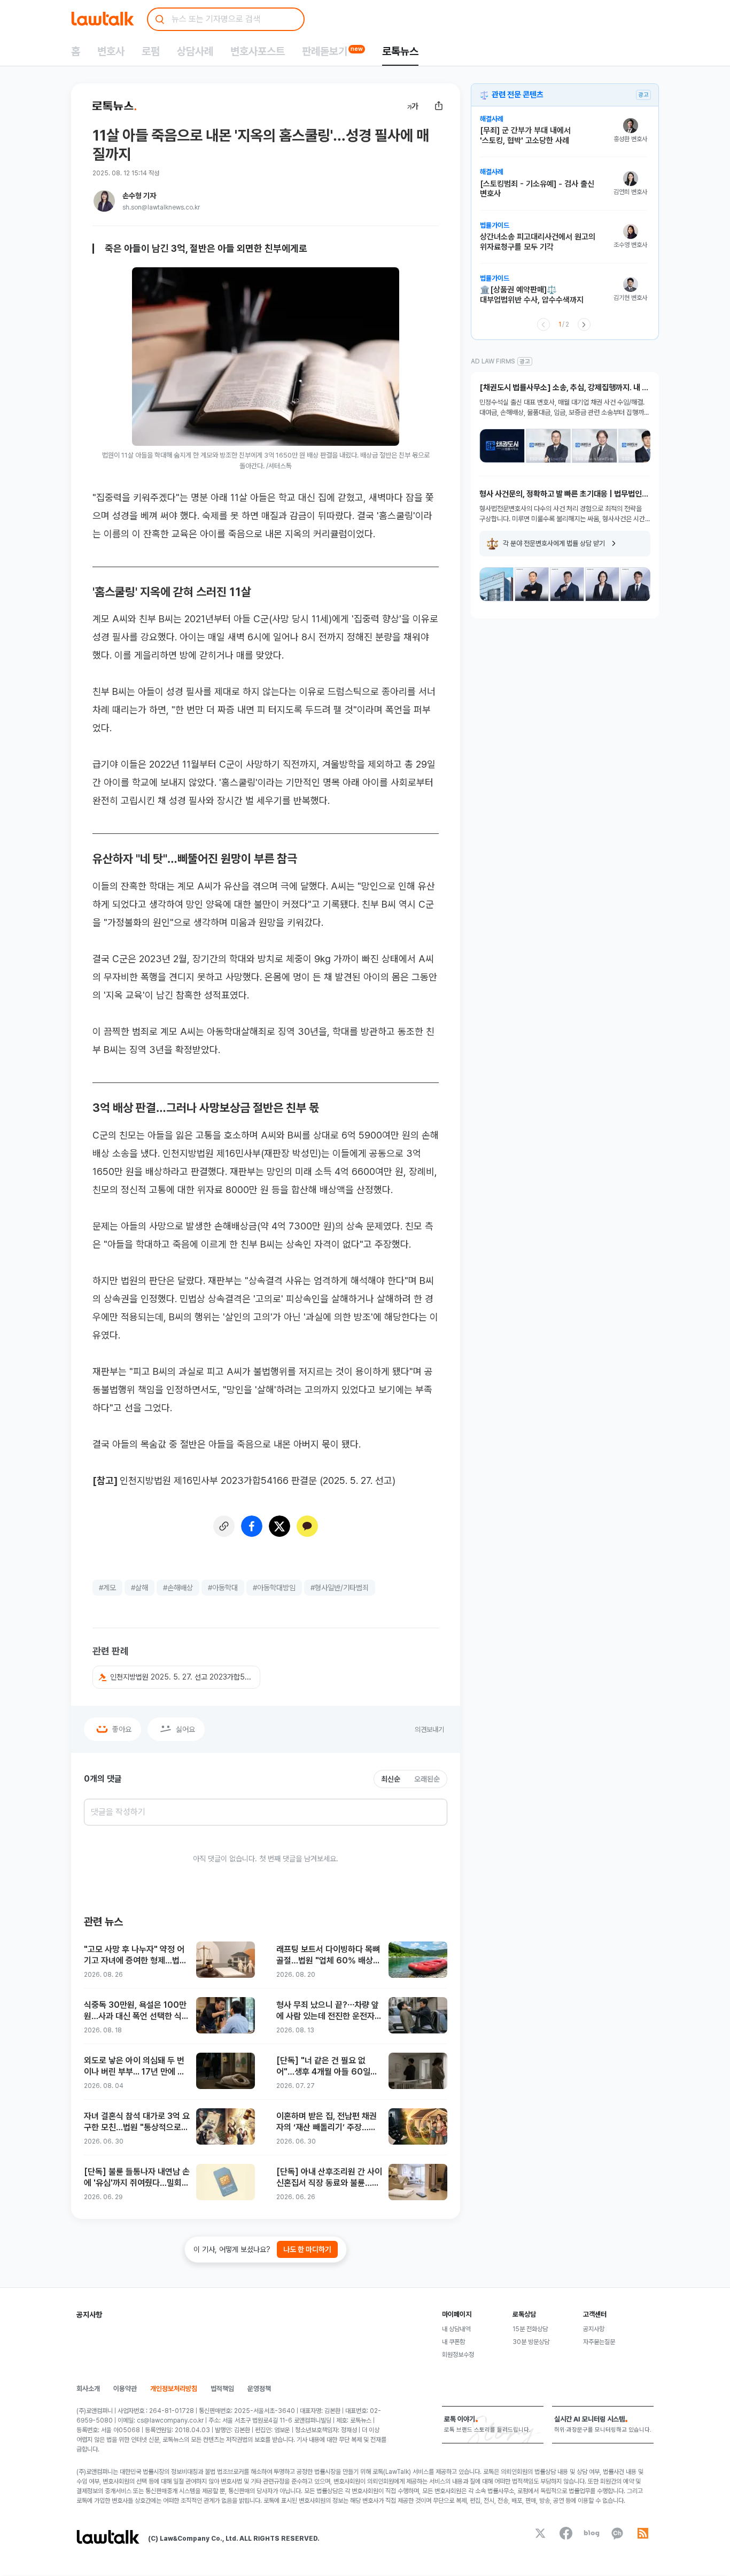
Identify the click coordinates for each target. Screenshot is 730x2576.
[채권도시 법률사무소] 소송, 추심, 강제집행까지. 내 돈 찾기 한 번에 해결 (564, 388)
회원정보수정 (458, 2355)
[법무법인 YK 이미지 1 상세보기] (496, 584)
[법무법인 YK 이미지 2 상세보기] (532, 584)
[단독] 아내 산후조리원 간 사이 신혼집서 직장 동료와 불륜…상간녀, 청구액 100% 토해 (329, 2178)
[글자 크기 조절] (413, 106)
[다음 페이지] (584, 324)
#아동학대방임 (274, 1588)
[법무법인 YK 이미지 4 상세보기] (602, 584)
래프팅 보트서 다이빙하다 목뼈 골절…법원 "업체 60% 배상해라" (328, 1956)
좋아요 (122, 1729)
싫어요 (185, 1729)
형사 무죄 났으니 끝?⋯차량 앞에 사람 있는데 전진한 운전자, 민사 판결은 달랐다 (328, 2011)
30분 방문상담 (531, 2342)
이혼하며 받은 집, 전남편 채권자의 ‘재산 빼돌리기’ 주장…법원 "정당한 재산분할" (327, 2122)
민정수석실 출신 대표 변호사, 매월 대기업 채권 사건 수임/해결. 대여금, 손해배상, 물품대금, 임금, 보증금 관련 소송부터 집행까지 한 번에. (565, 408)
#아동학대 (223, 1588)
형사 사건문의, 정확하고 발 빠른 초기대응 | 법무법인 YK (561, 494)
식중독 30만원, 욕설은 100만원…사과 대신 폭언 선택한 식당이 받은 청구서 (137, 2011)
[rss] (643, 2533)
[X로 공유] (279, 1526)
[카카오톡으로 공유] (307, 1526)
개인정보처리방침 (174, 2389)
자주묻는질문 (599, 2342)
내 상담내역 (456, 2329)
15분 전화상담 (530, 2329)
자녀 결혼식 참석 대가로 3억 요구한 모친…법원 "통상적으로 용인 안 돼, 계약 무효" (137, 2122)
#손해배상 (178, 1588)
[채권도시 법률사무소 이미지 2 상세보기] (549, 446)
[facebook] (566, 2533)
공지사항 (594, 2329)
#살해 (139, 1588)
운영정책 (259, 2389)
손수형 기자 (139, 196)
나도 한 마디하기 (307, 2249)
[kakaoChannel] (617, 2533)
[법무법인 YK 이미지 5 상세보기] (638, 584)
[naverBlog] (592, 2533)
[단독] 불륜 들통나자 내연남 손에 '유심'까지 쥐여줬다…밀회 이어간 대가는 (137, 2178)
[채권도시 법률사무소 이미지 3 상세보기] (595, 446)
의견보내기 (429, 1730)
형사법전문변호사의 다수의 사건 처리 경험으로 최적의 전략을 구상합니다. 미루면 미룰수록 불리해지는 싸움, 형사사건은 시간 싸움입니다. (562, 515)
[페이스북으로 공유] (252, 1526)
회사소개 (88, 2389)
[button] (176, 1677)
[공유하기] (439, 106)
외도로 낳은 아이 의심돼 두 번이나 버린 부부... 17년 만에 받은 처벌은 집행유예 (134, 2067)
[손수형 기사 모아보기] (104, 201)
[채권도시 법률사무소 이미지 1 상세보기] (502, 446)
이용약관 (125, 2389)
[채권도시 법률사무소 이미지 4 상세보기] (641, 446)
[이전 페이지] (543, 324)
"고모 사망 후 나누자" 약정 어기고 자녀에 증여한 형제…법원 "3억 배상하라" (135, 1956)
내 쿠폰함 (453, 2342)
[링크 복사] (224, 1526)
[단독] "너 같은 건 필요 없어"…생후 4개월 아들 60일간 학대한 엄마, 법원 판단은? (327, 2067)
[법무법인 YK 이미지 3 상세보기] (567, 584)
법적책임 (222, 2389)
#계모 (107, 1588)
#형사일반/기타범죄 (340, 1588)
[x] (540, 2533)
